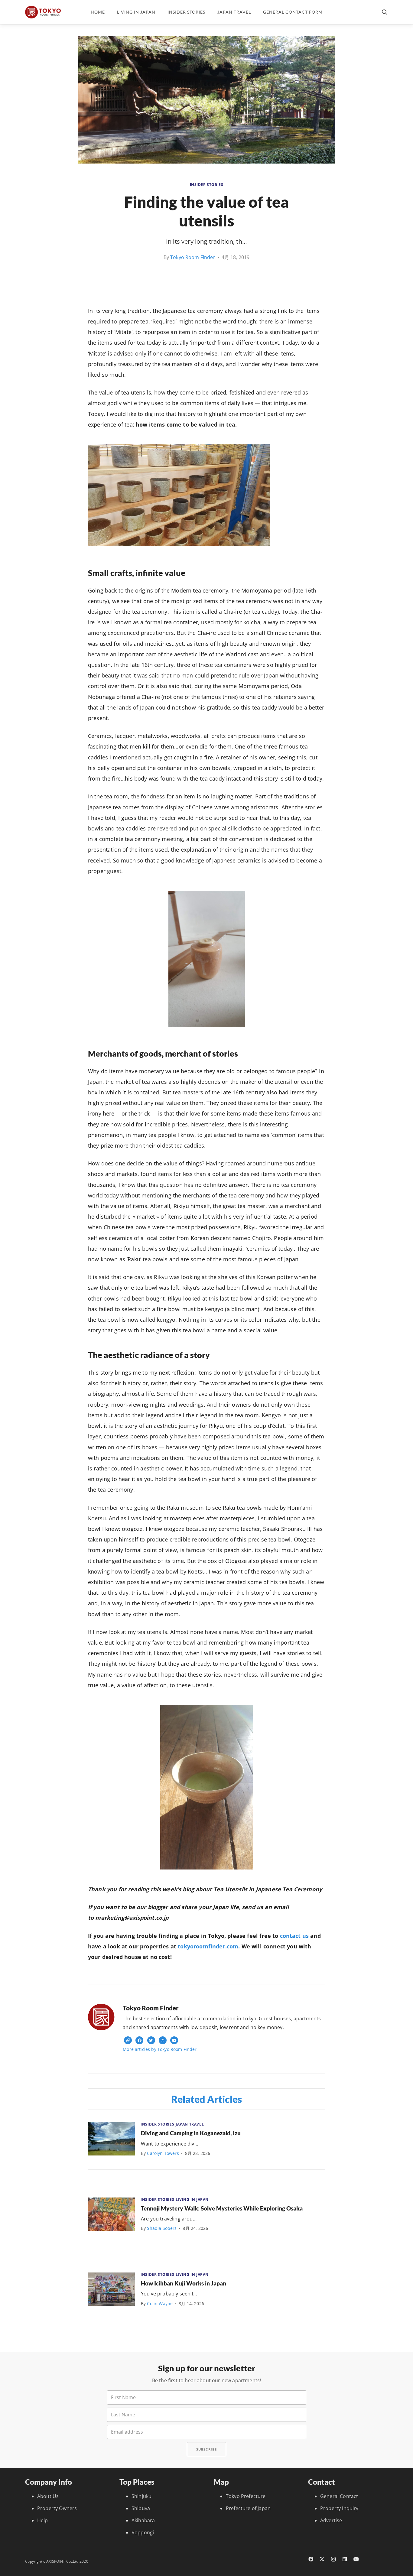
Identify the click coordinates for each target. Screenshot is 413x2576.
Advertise (331, 2520)
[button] (385, 12)
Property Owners (57, 2508)
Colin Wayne (160, 2303)
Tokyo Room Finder (193, 257)
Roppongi (143, 2532)
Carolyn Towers (163, 2153)
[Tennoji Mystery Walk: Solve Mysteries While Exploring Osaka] (111, 2214)
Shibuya (141, 2508)
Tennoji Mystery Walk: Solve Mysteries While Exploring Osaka (222, 2208)
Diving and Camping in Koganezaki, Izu (191, 2133)
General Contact (339, 2496)
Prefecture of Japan (248, 2508)
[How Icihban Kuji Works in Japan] (111, 2289)
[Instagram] (333, 2559)
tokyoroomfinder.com (208, 1946)
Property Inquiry (339, 2508)
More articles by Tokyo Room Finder (160, 2049)
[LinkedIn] (345, 2559)
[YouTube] (356, 2559)
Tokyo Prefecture (246, 2496)
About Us (48, 2496)
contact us (294, 1936)
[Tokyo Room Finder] (43, 12)
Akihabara (143, 2520)
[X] (322, 2559)
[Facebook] (311, 2559)
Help (43, 2520)
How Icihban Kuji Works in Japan (184, 2283)
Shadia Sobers (162, 2228)
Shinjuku (141, 2496)
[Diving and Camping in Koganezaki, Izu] (111, 2139)
